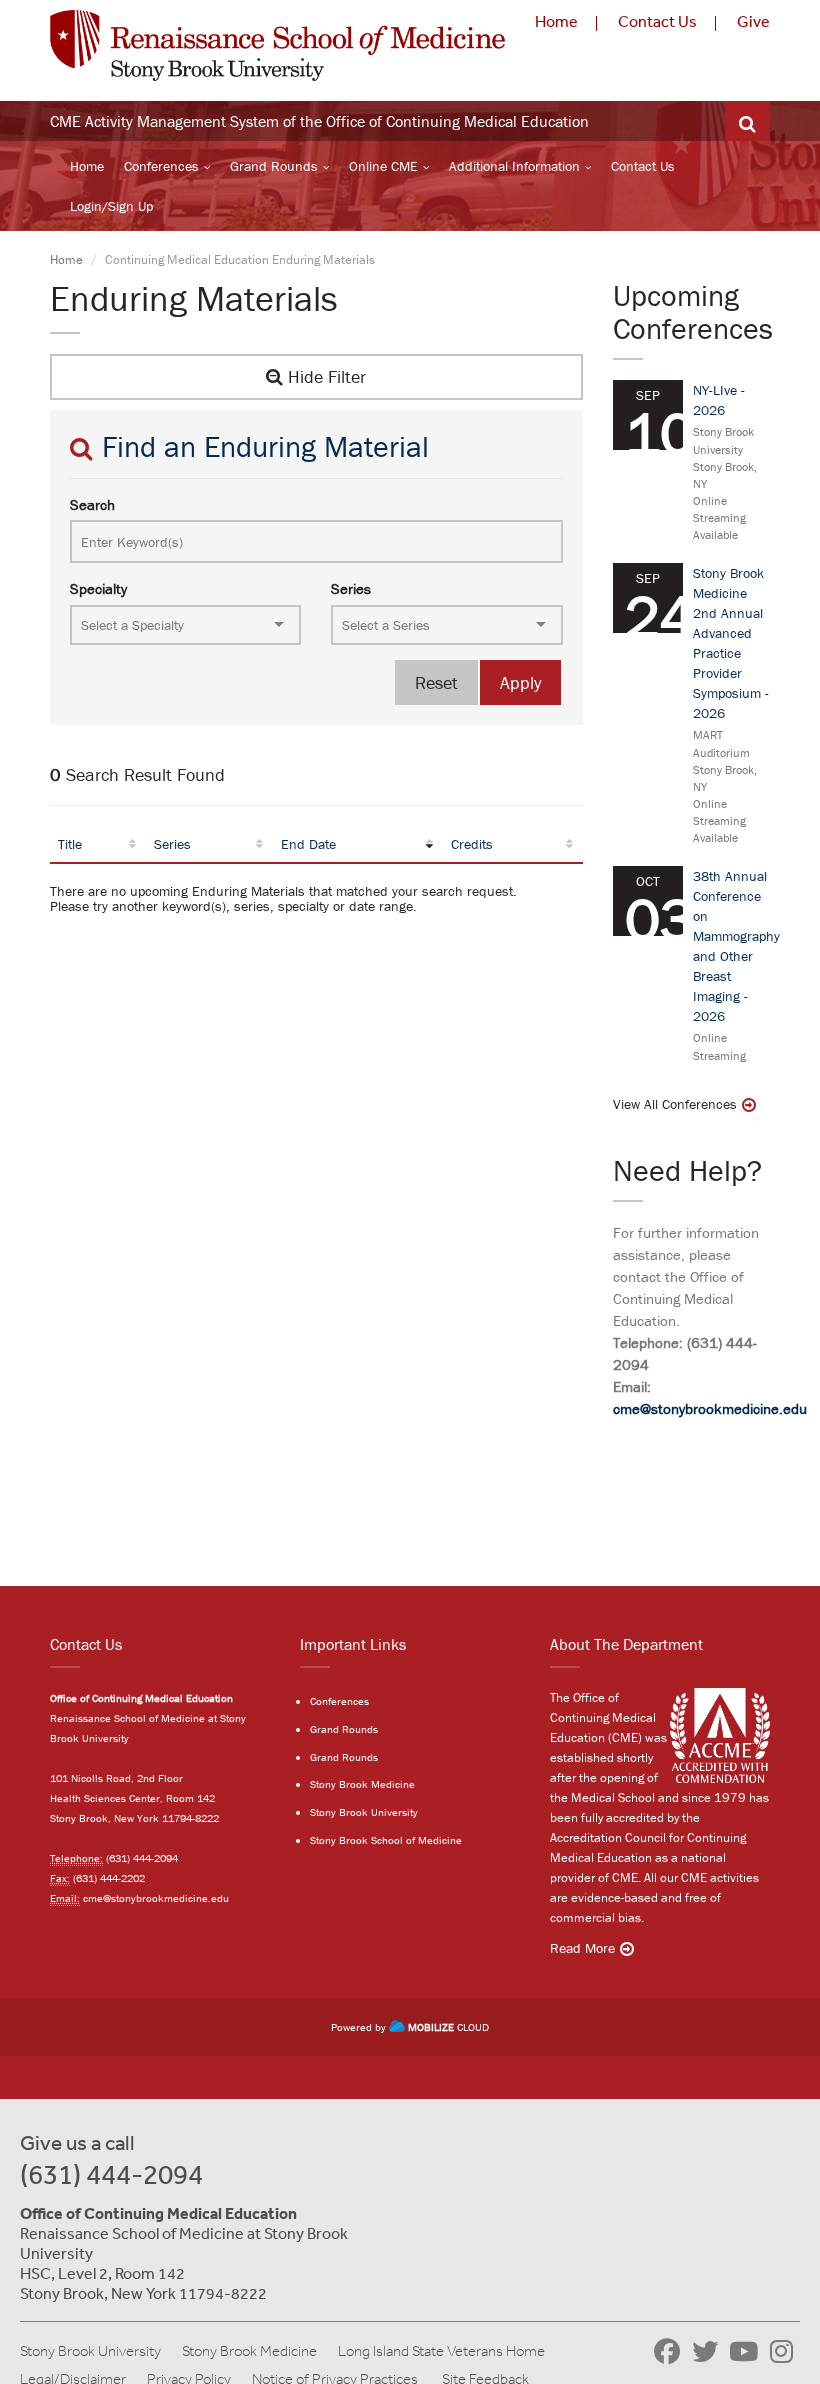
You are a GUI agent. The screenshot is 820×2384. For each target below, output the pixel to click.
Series (351, 588)
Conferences (161, 166)
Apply (520, 682)
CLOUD (448, 2027)
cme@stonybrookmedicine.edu (710, 1408)
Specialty (98, 588)
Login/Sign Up (111, 206)
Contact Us (657, 21)
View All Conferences (675, 1104)
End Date (308, 844)
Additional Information (514, 166)
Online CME (383, 166)
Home (556, 21)
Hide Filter (324, 376)
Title (70, 844)
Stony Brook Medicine (362, 1784)
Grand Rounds (274, 166)
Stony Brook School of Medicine (386, 1840)
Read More (582, 1948)
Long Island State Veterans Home (441, 2351)
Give (753, 21)
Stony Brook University (364, 1812)
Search (92, 504)
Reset (436, 682)
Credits (472, 844)
